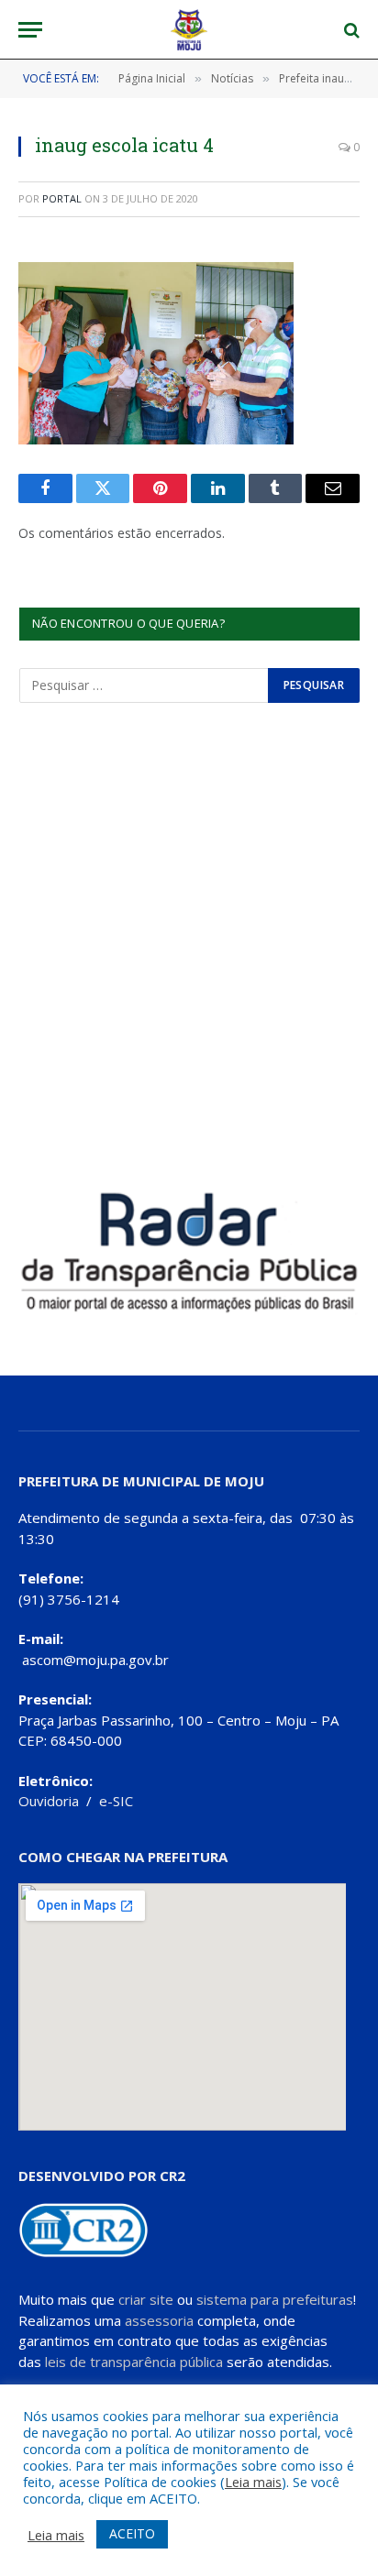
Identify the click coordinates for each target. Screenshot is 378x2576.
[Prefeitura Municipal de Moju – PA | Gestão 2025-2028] (189, 30)
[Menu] (30, 30)
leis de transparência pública (134, 2362)
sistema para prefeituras (275, 2299)
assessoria (159, 2320)
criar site (146, 2299)
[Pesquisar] (350, 30)
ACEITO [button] (132, 2533)
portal (62, 198)
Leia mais (253, 2482)
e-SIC (116, 1801)
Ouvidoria (49, 1801)
